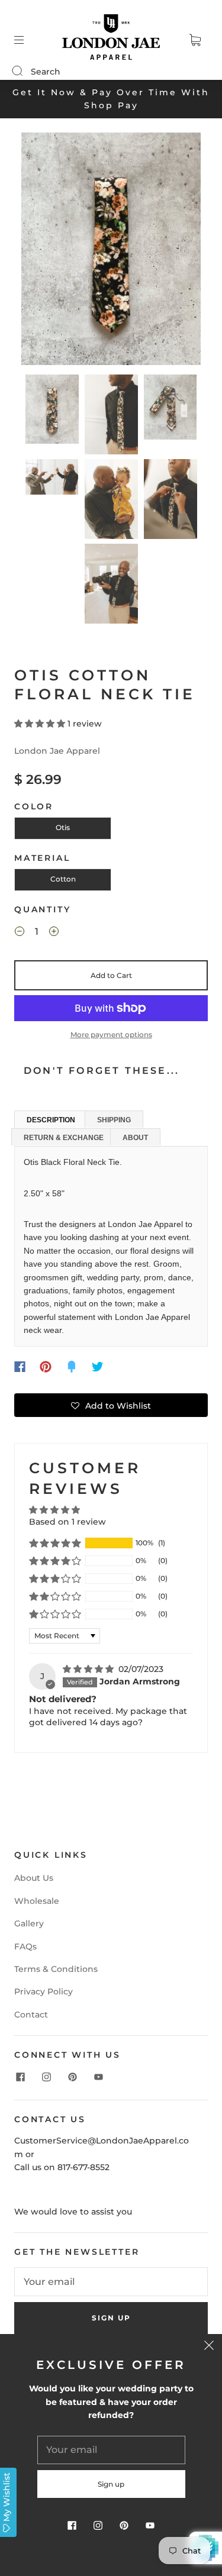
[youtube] (98, 2077)
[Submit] (25, 71)
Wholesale (37, 1901)
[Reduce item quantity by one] (20, 933)
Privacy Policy (44, 1991)
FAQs (25, 1946)
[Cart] (195, 40)
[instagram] (46, 2077)
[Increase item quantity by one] (54, 933)
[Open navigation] (27, 40)
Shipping (114, 1120)
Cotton (63, 879)
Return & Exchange (64, 1138)
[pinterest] (72, 2077)
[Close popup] (209, 2347)
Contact (31, 2015)
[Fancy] (72, 1367)
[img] (89, 1669)
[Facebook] (20, 1367)
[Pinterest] (46, 1367)
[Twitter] (98, 1367)
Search (46, 72)
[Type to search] (17, 72)
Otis (63, 827)
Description (51, 1120)
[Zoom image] (111, 251)
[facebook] (20, 2077)
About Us (34, 1878)
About (135, 1138)
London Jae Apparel (57, 751)
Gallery (29, 1923)
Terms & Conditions (56, 1969)
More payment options (111, 1034)
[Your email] (111, 2282)
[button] (39, 251)
